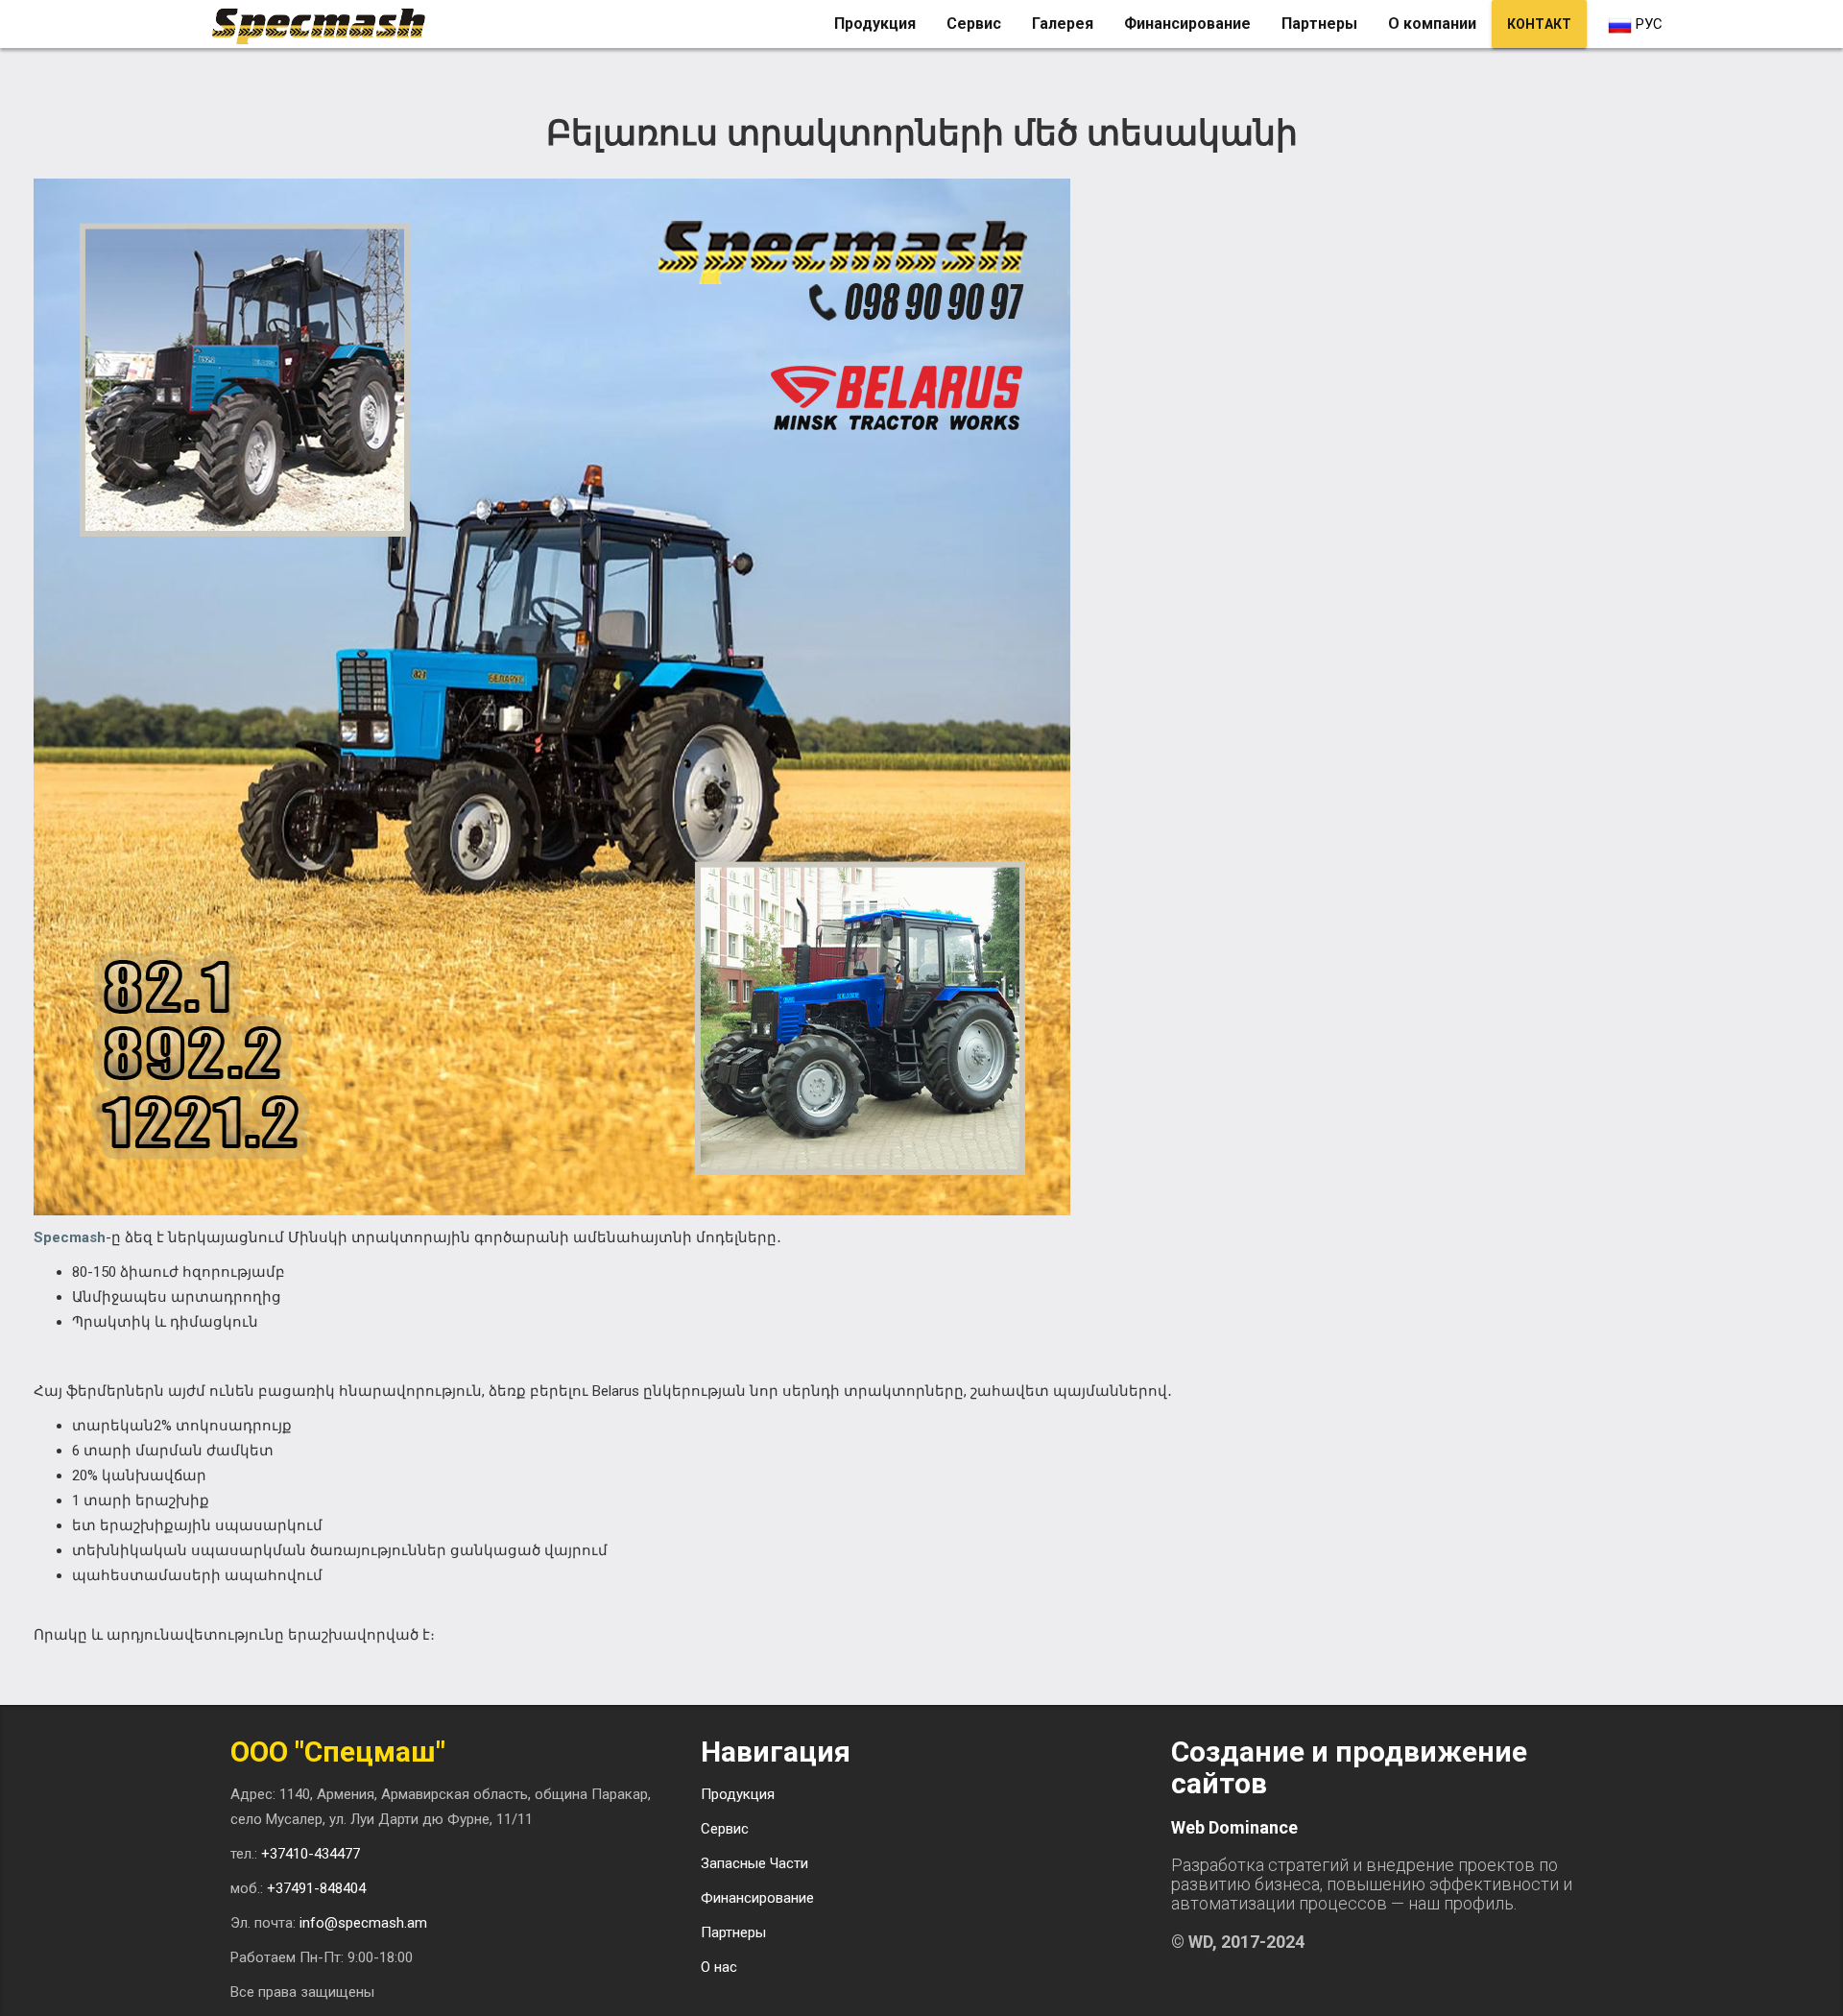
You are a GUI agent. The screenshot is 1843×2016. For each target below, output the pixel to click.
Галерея (1063, 24)
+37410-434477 (311, 1854)
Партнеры (1319, 24)
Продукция (875, 24)
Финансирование (1187, 24)
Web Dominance (1234, 1827)
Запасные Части (754, 1863)
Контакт (1539, 24)
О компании (1432, 24)
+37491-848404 (316, 1888)
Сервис (974, 24)
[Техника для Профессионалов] (326, 24)
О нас (719, 1967)
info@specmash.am (363, 1923)
